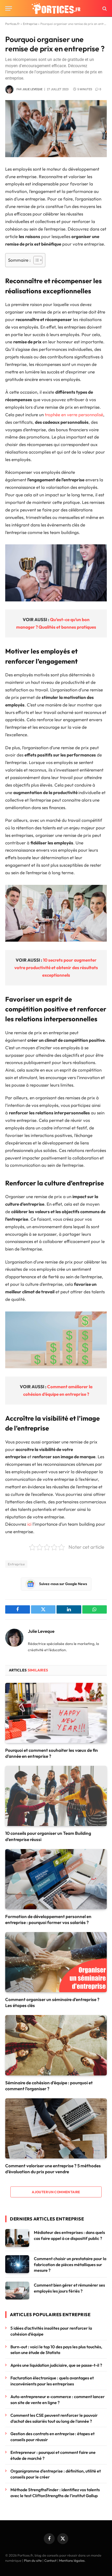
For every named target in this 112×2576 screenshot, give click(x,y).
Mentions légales (72, 2560)
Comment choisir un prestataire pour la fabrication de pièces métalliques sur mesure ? (70, 2265)
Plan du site (33, 2560)
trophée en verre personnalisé (74, 415)
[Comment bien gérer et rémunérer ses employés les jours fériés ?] (17, 2291)
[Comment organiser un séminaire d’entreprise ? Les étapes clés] (56, 1962)
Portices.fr (13, 24)
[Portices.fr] (56, 8)
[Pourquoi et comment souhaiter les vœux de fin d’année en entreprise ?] (56, 1713)
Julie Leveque (32, 89)
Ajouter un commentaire (56, 2192)
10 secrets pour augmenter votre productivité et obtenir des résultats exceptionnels (56, 967)
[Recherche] (104, 8)
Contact (50, 2560)
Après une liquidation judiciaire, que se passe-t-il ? (56, 2365)
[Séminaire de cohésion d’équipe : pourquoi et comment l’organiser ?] (56, 2045)
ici (29, 1524)
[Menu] (9, 8)
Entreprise (30, 24)
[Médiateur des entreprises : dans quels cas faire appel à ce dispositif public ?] (17, 2238)
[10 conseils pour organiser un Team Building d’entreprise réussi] (56, 1796)
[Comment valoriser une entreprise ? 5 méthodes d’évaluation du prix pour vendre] (56, 2128)
